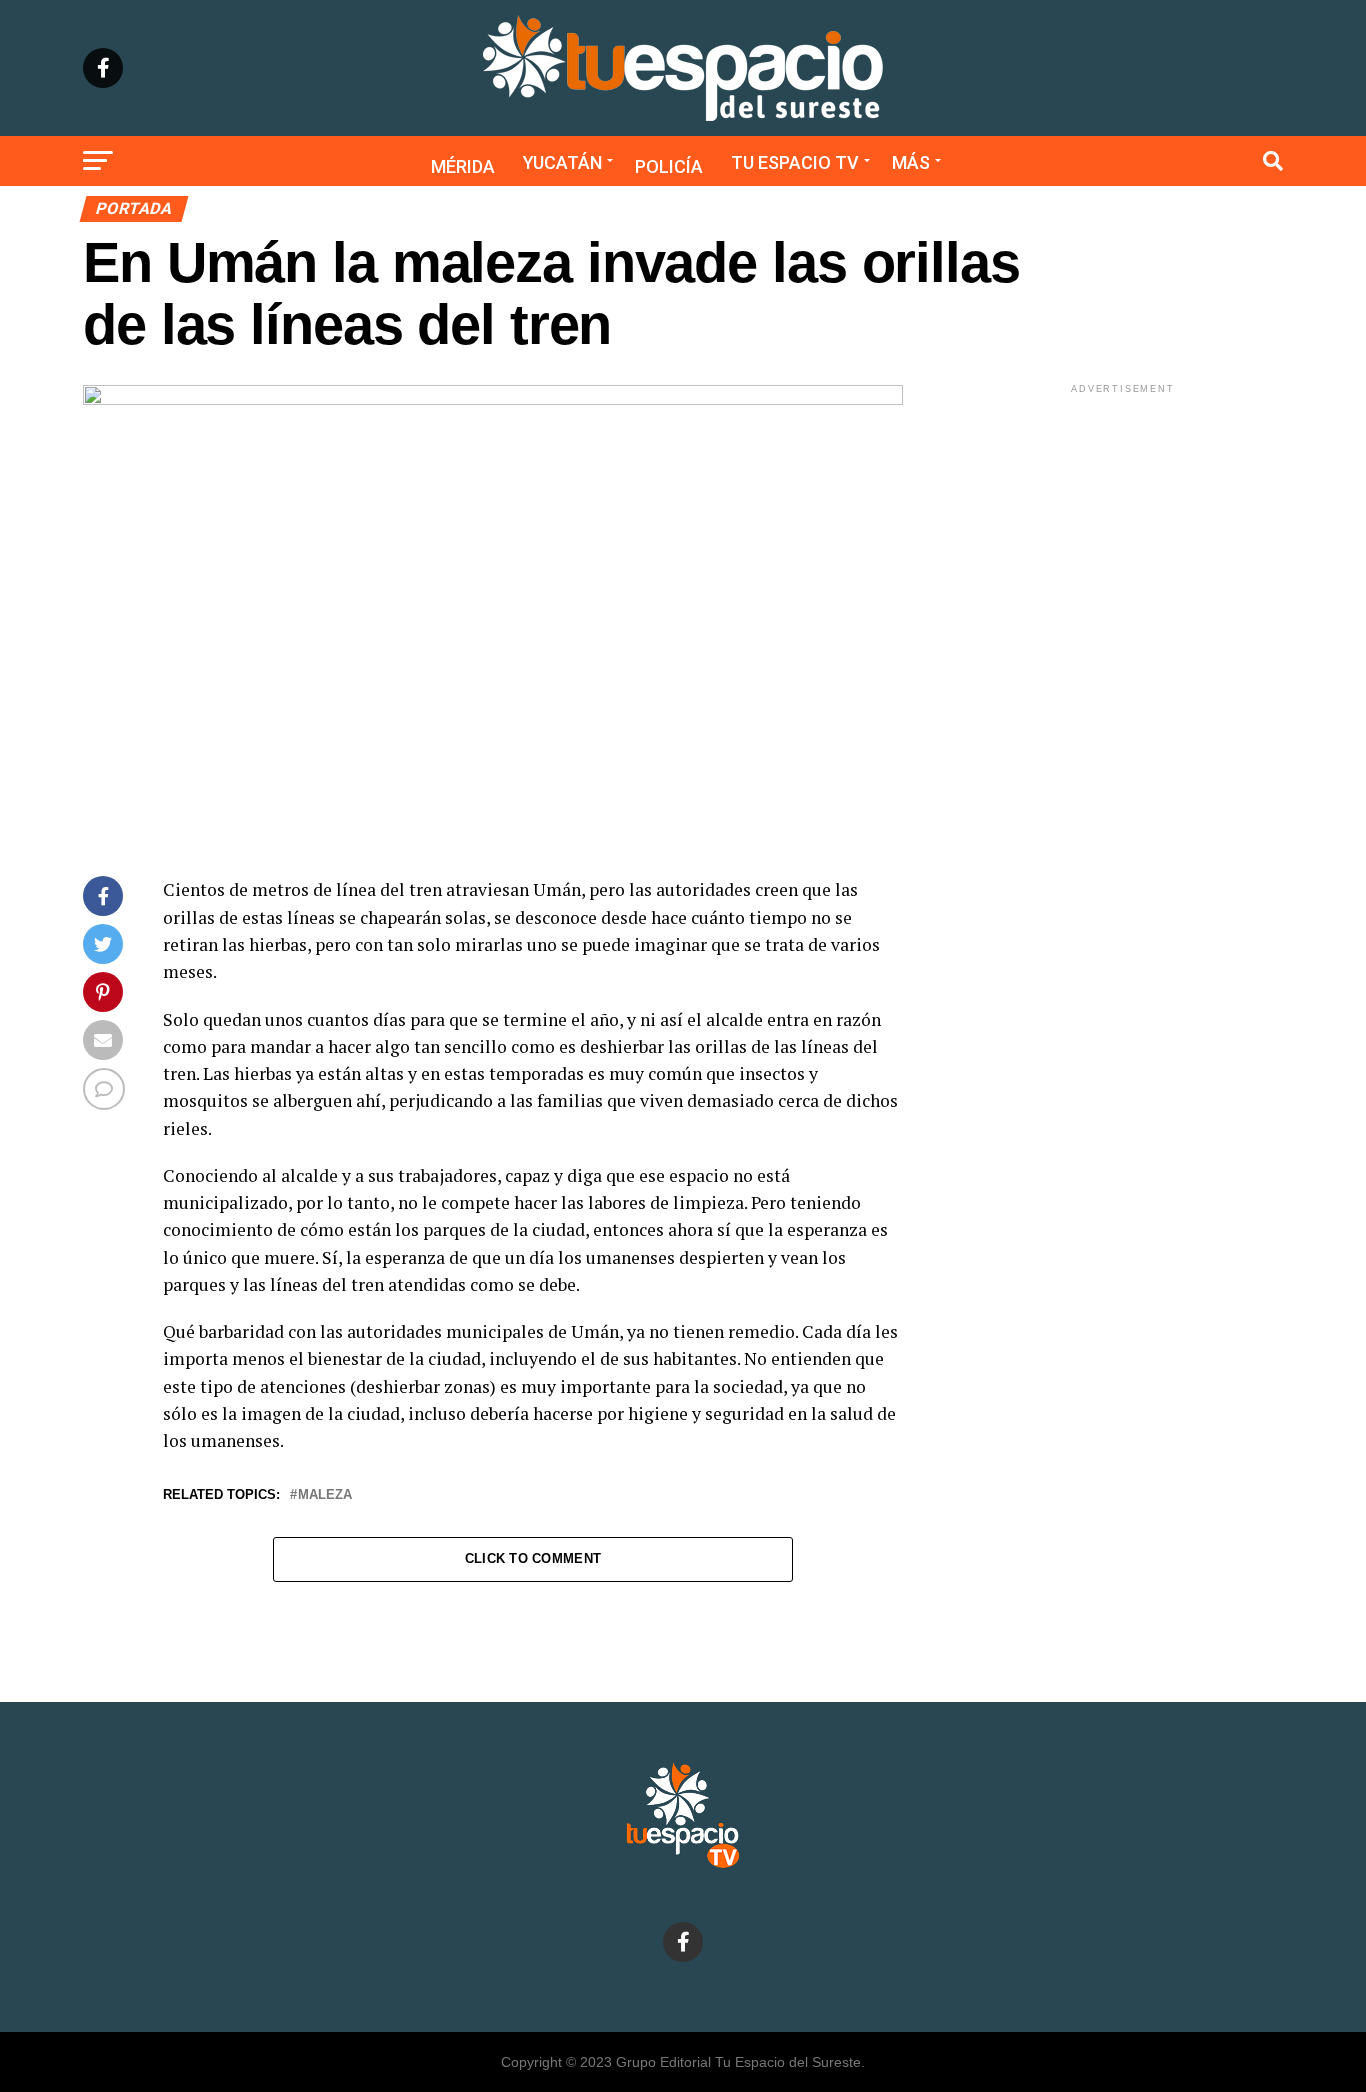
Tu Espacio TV (795, 162)
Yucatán (562, 162)
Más (911, 162)
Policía (669, 166)
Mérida (463, 166)
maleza (325, 1495)
